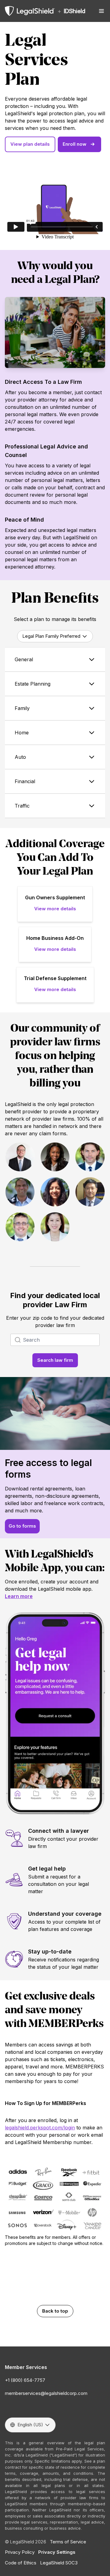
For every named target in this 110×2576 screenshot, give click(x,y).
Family (22, 708)
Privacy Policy (20, 2552)
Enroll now (75, 144)
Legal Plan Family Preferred (51, 636)
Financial (25, 781)
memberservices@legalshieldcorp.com (46, 2393)
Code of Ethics (21, 2563)
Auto (20, 757)
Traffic (22, 806)
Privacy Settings (57, 2552)
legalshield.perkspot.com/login (40, 2128)
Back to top (55, 2311)
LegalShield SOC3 (59, 2563)
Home (22, 733)
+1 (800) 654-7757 (25, 2380)
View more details (55, 909)
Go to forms (22, 1526)
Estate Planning (33, 684)
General (24, 659)
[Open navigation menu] (101, 11)
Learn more (19, 1596)
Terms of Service (68, 2542)
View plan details (30, 144)
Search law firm (55, 1360)
